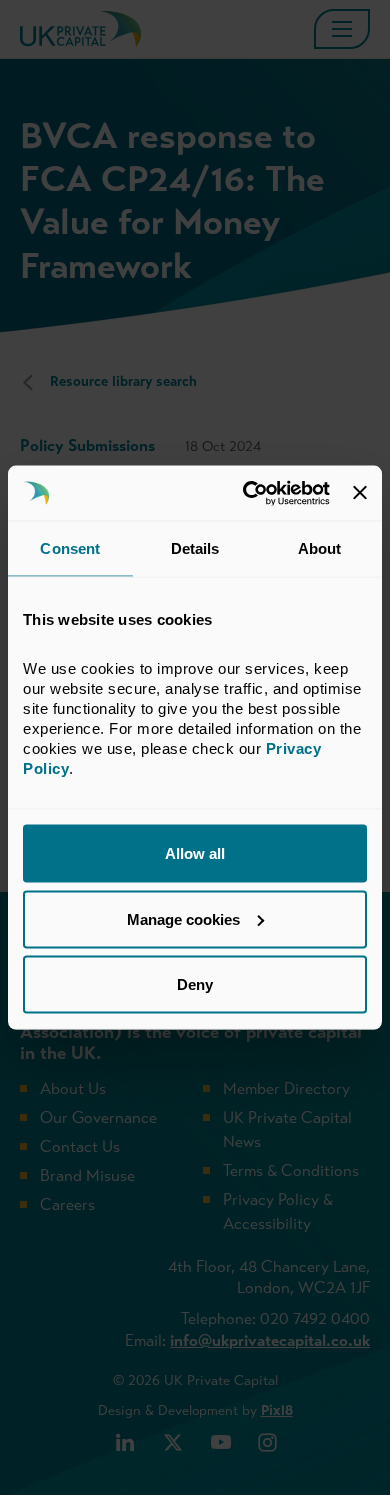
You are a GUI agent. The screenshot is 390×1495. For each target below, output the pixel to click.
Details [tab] (195, 548)
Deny (195, 984)
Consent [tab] (70, 548)
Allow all (195, 853)
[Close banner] (360, 493)
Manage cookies (183, 918)
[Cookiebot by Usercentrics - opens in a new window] (248, 493)
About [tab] (320, 548)
